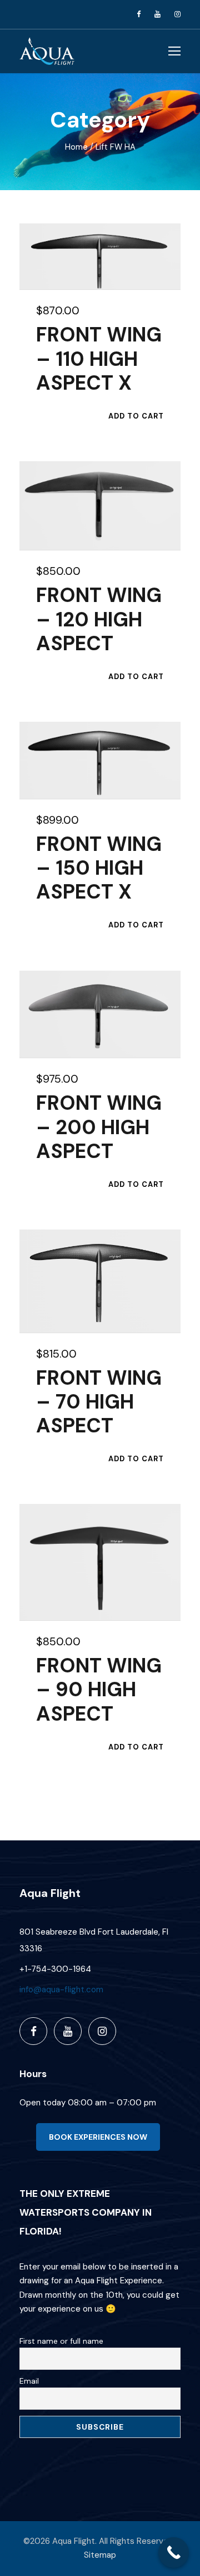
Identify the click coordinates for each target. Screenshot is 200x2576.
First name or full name (61, 2341)
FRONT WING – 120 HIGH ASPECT (99, 619)
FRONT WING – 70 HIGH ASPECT (99, 1402)
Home (76, 147)
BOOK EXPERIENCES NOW (98, 2137)
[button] (136, 416)
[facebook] (139, 14)
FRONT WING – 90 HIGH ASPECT (99, 1689)
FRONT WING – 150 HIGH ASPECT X (99, 868)
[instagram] (177, 14)
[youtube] (157, 14)
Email (29, 2381)
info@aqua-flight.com (61, 1990)
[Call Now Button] (174, 2552)
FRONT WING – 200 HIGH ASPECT (99, 1127)
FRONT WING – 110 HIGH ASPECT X (99, 358)
